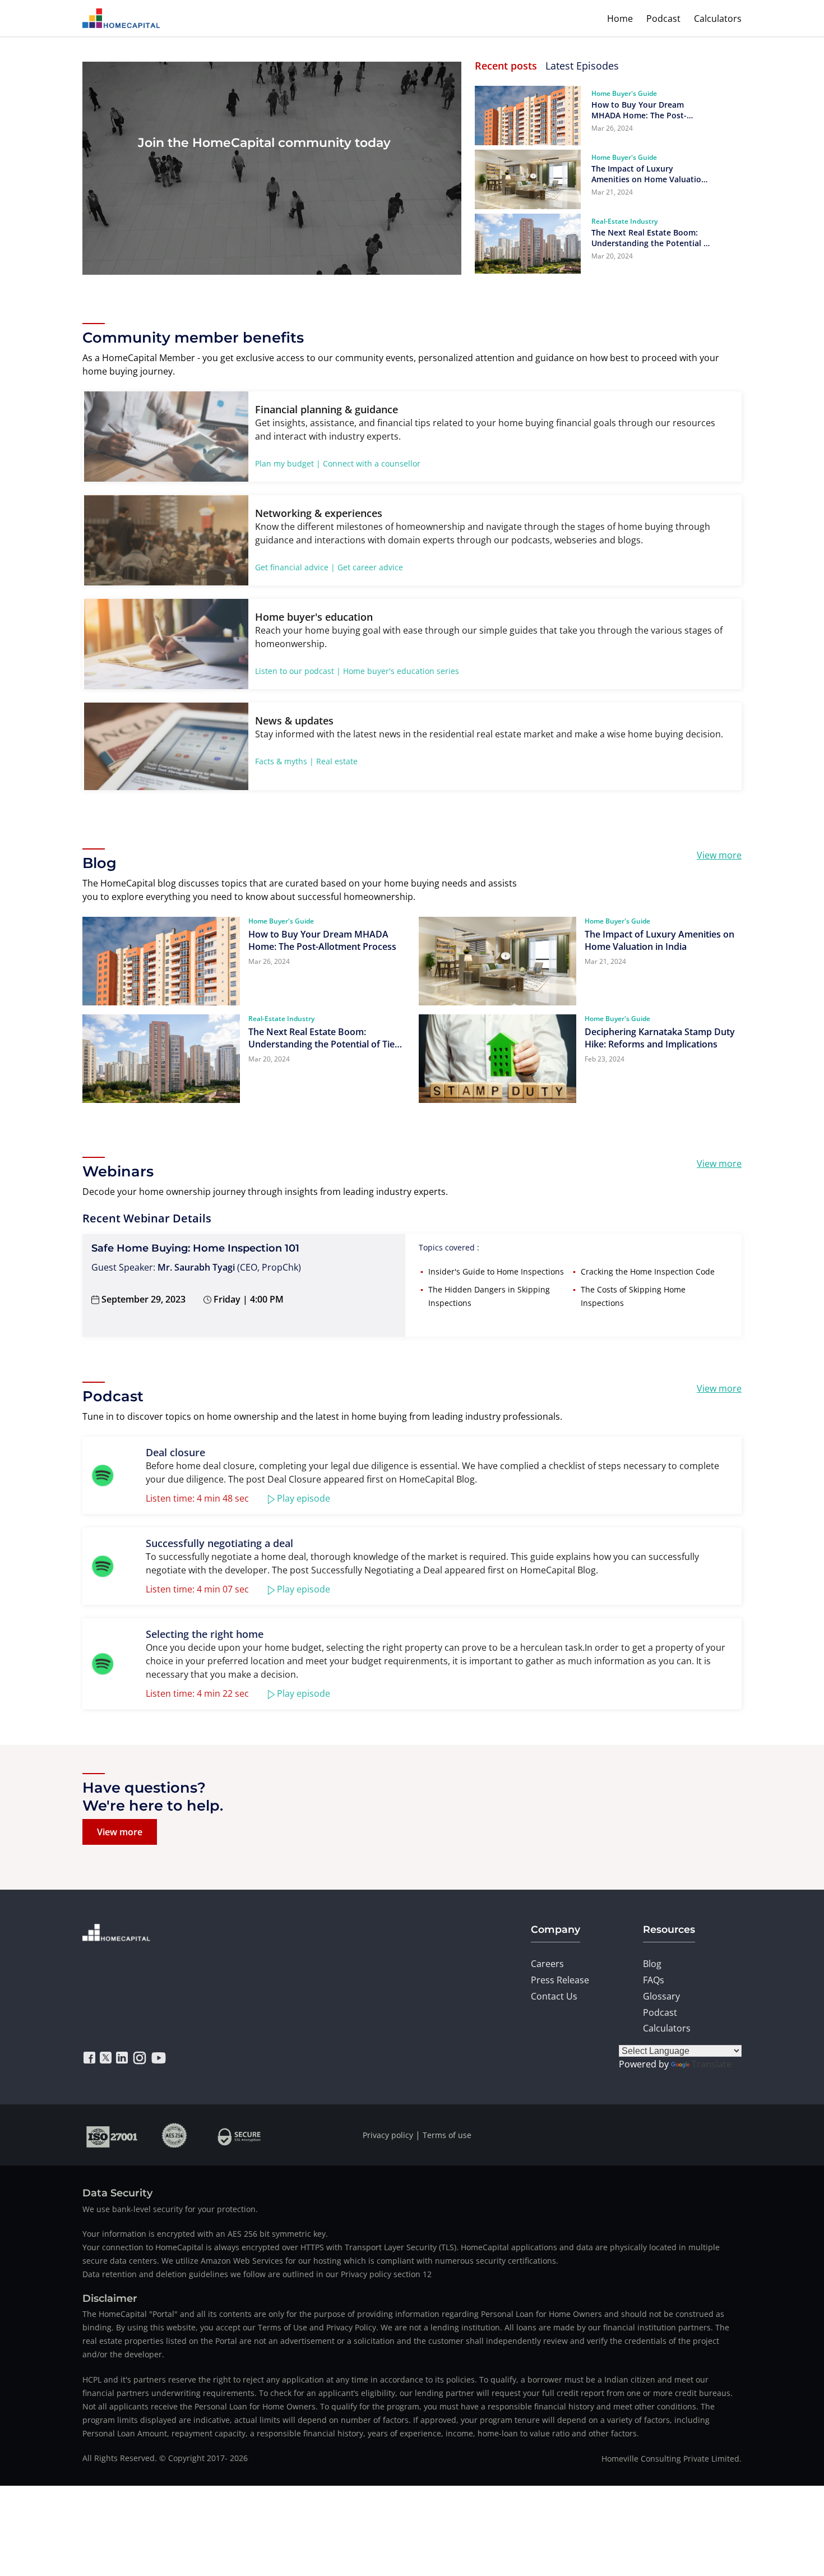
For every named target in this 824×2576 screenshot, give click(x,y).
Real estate (337, 761)
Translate (712, 2064)
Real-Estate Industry (624, 221)
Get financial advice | (295, 567)
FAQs (654, 1980)
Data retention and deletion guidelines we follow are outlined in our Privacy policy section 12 (257, 2274)
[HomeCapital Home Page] (121, 18)
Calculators (718, 19)
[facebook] (89, 2058)
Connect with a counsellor (372, 463)
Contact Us (554, 1996)
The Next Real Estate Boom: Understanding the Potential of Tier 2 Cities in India (651, 238)
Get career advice (370, 567)
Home (620, 19)
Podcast (663, 19)
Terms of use (447, 2135)
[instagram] (140, 2058)
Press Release (560, 1980)
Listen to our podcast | (298, 671)
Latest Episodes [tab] (582, 66)
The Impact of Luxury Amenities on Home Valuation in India (649, 174)
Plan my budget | (288, 463)
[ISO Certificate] (112, 2135)
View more (719, 855)
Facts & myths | (284, 761)
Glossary (661, 1996)
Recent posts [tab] (506, 66)
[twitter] (106, 2058)
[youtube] (159, 2058)
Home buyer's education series (401, 671)
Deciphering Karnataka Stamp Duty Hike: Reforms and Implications (660, 1038)
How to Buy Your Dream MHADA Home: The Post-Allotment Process (639, 110)
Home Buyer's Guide (624, 93)
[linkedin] (122, 2058)
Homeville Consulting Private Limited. (672, 2459)
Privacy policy (388, 2135)
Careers (547, 1964)
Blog (652, 1964)
